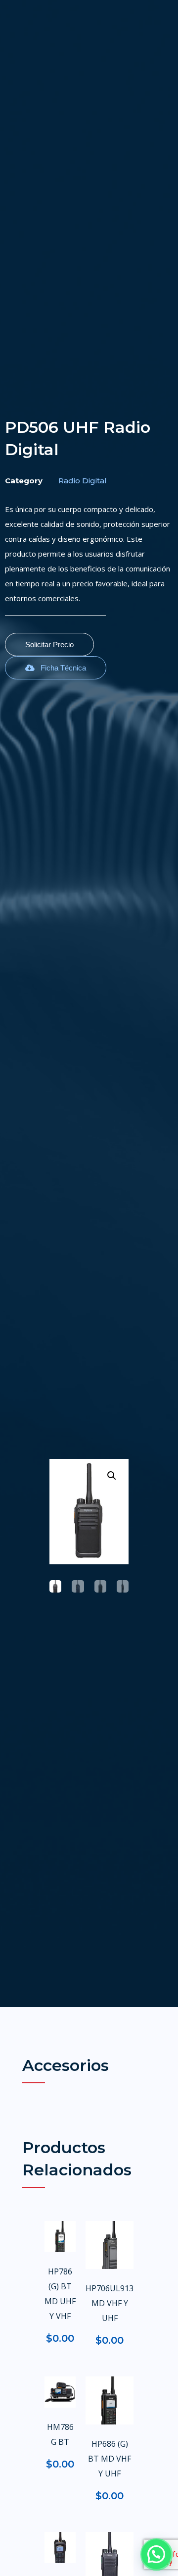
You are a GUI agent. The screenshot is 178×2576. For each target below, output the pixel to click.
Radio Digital (83, 481)
